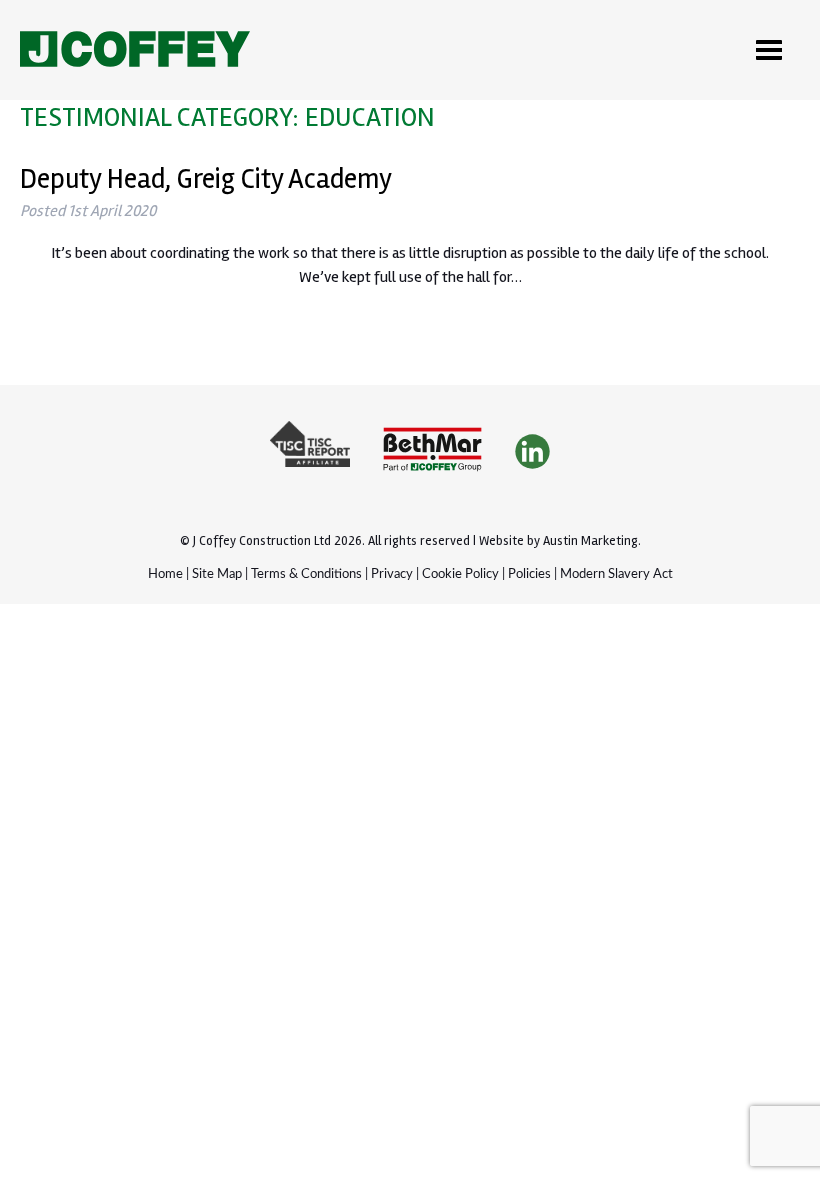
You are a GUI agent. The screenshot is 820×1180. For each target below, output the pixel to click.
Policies (529, 574)
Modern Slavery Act (616, 574)
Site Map (217, 574)
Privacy (392, 574)
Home (165, 574)
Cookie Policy (460, 574)
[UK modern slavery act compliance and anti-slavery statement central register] (310, 452)
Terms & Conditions (306, 574)
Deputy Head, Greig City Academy (206, 179)
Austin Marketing (590, 541)
